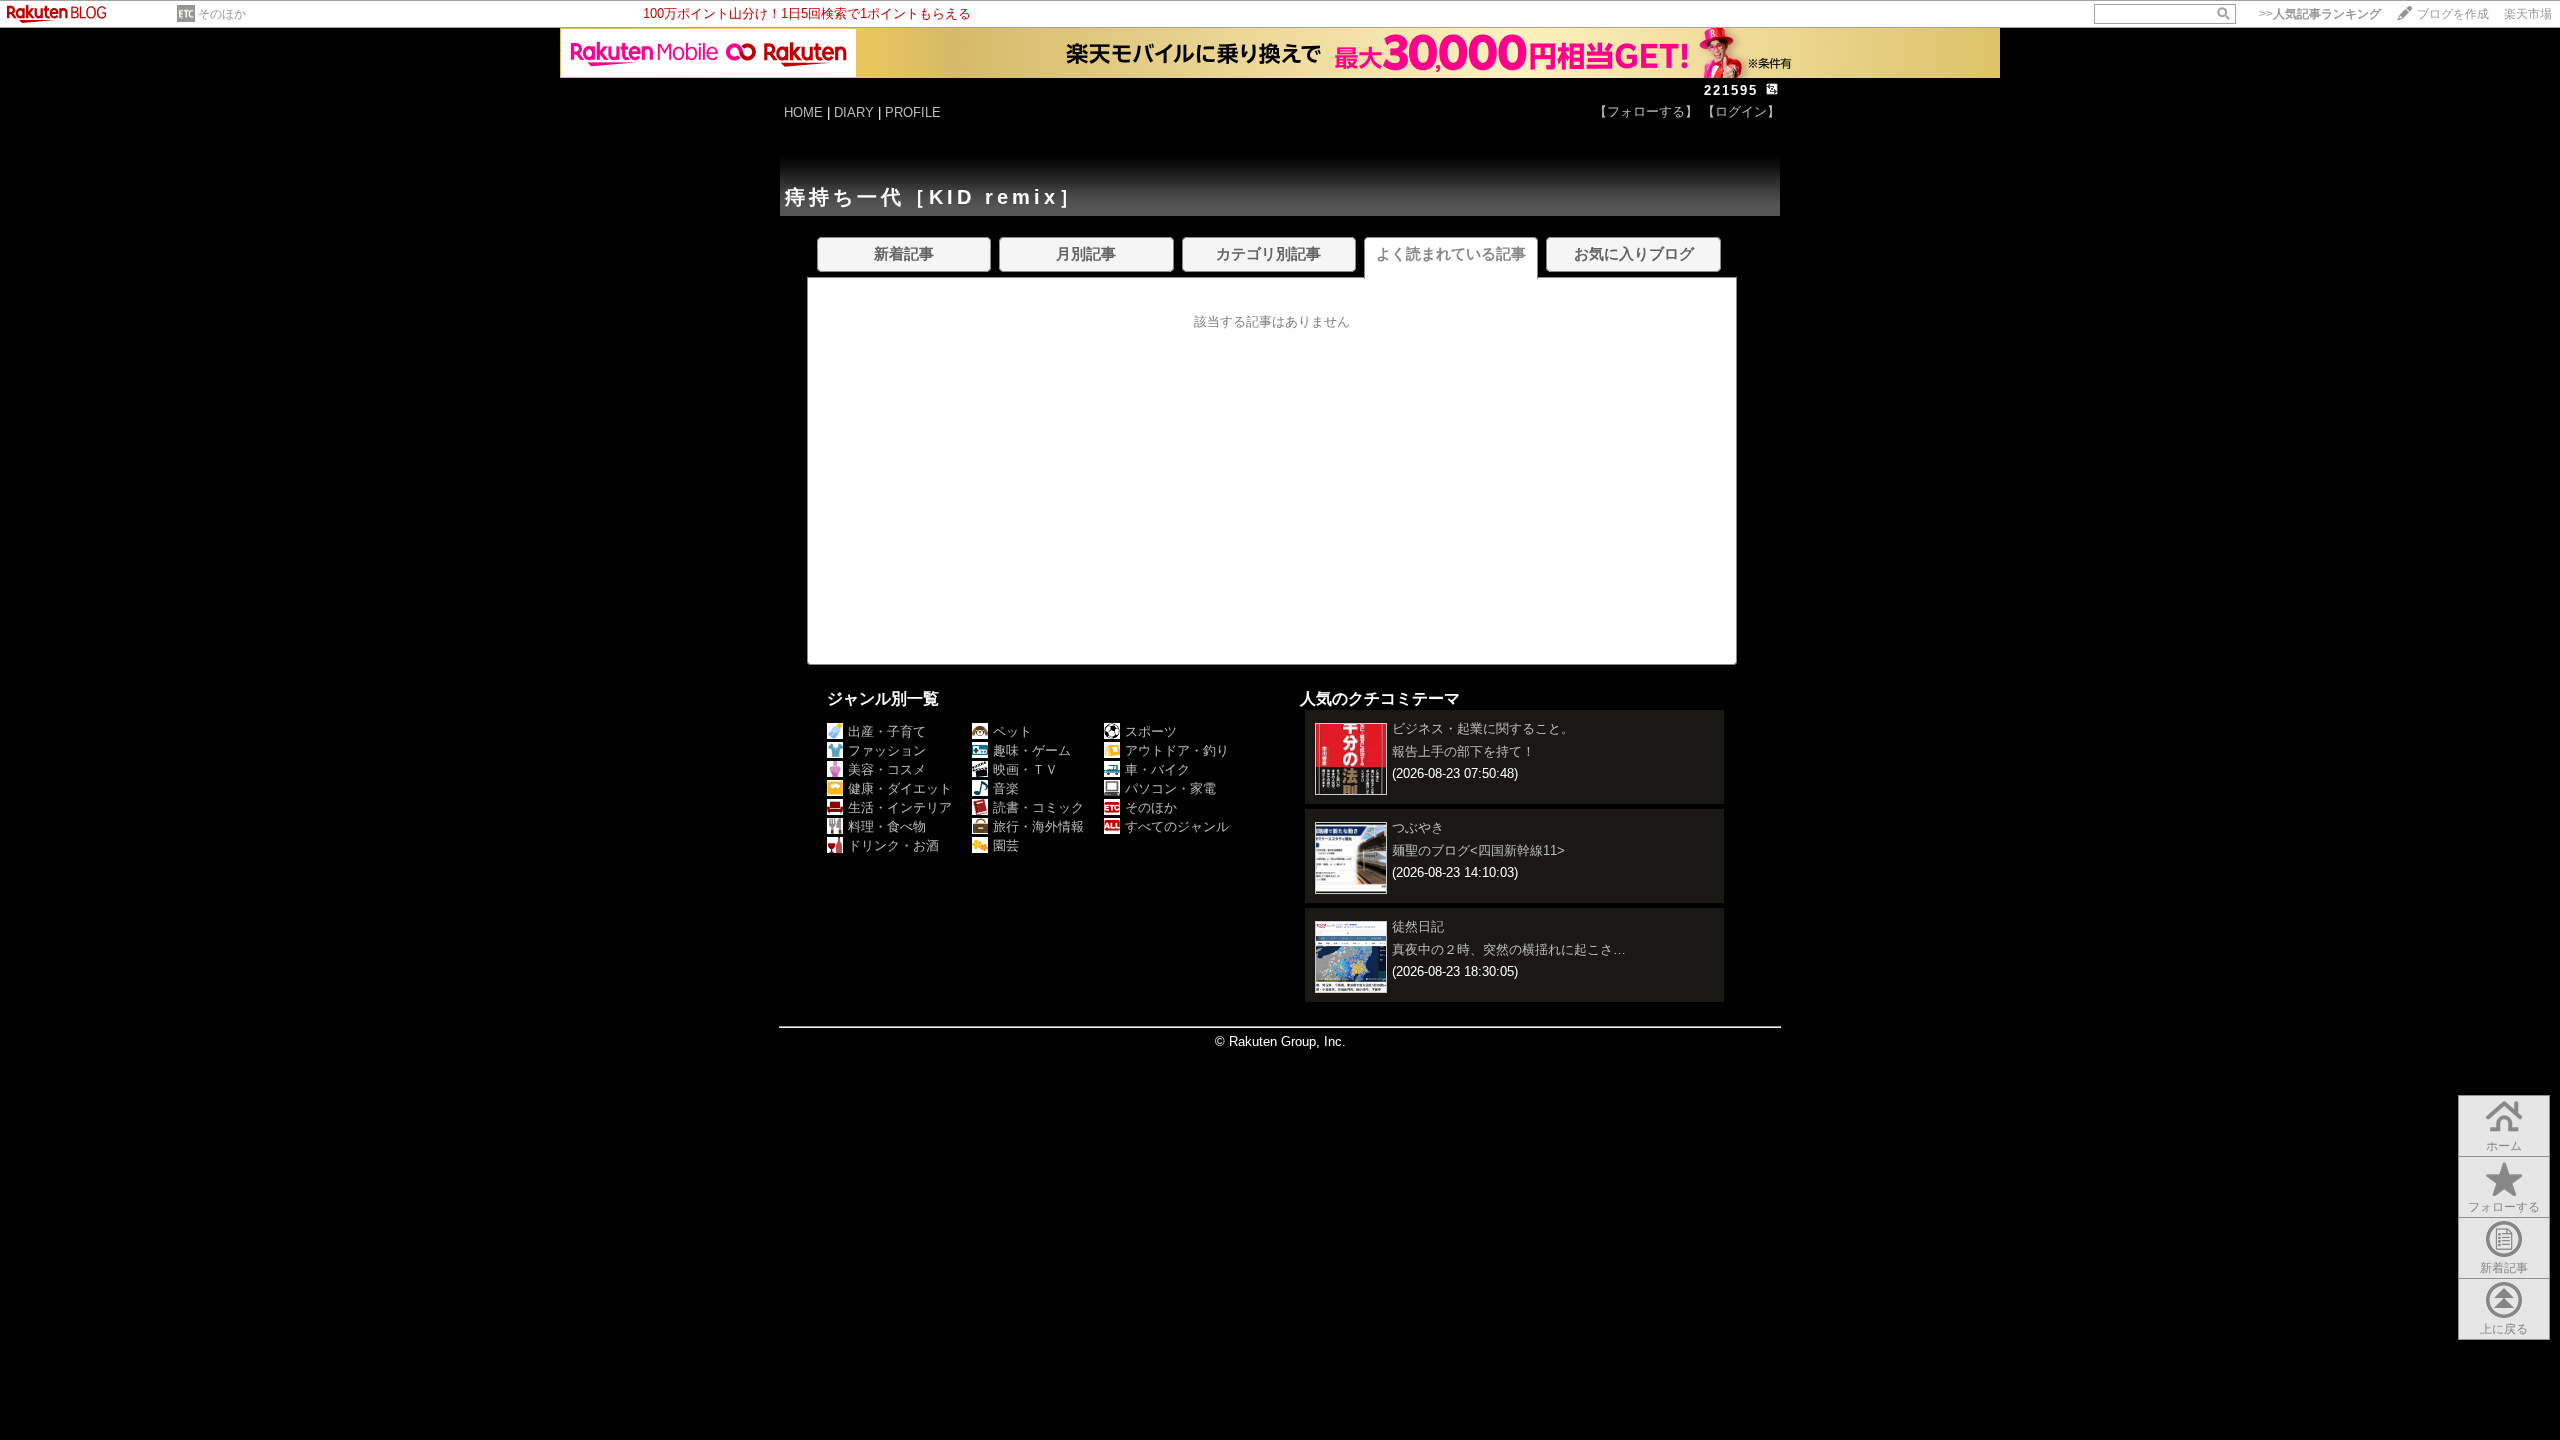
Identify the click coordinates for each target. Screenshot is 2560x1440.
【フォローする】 (1646, 111)
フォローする (2504, 1207)
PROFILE (913, 112)
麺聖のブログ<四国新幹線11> (1478, 850)
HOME (803, 112)
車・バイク (1157, 769)
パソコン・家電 (1170, 788)
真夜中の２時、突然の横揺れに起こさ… (1509, 949)
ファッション (887, 750)
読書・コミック (1038, 807)
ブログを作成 (2453, 14)
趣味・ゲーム (1032, 750)
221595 (1731, 90)
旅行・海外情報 (1038, 826)
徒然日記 (1418, 926)
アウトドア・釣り (1177, 750)
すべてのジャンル (1177, 826)
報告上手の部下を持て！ (1463, 751)
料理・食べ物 (887, 826)
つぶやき (1418, 827)
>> (2320, 14)
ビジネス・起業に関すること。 (1483, 728)
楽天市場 (2528, 14)
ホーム (2504, 1146)
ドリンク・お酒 (893, 845)
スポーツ (1151, 731)
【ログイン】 (1741, 111)
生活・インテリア (900, 807)
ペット (1012, 731)
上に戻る (2504, 1329)
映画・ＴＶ (1025, 769)
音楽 (1006, 788)
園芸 (1006, 845)
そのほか (222, 14)
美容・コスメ (887, 769)
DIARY (854, 112)
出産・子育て (887, 731)
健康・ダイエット (900, 788)
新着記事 (2504, 1268)
